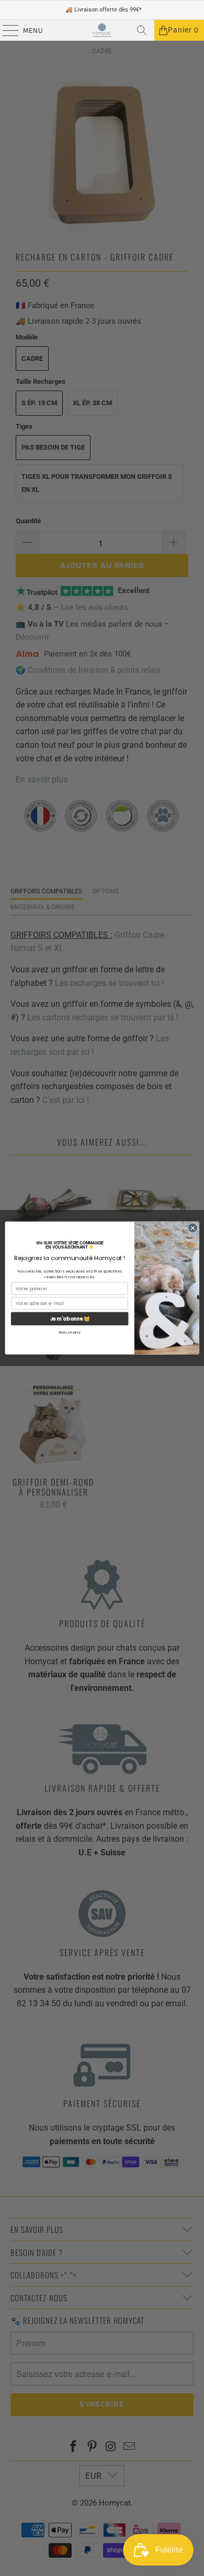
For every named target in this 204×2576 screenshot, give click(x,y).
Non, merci (70, 1332)
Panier (183, 30)
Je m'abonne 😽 (70, 1319)
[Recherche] (142, 30)
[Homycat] (102, 30)
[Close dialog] (193, 1228)
